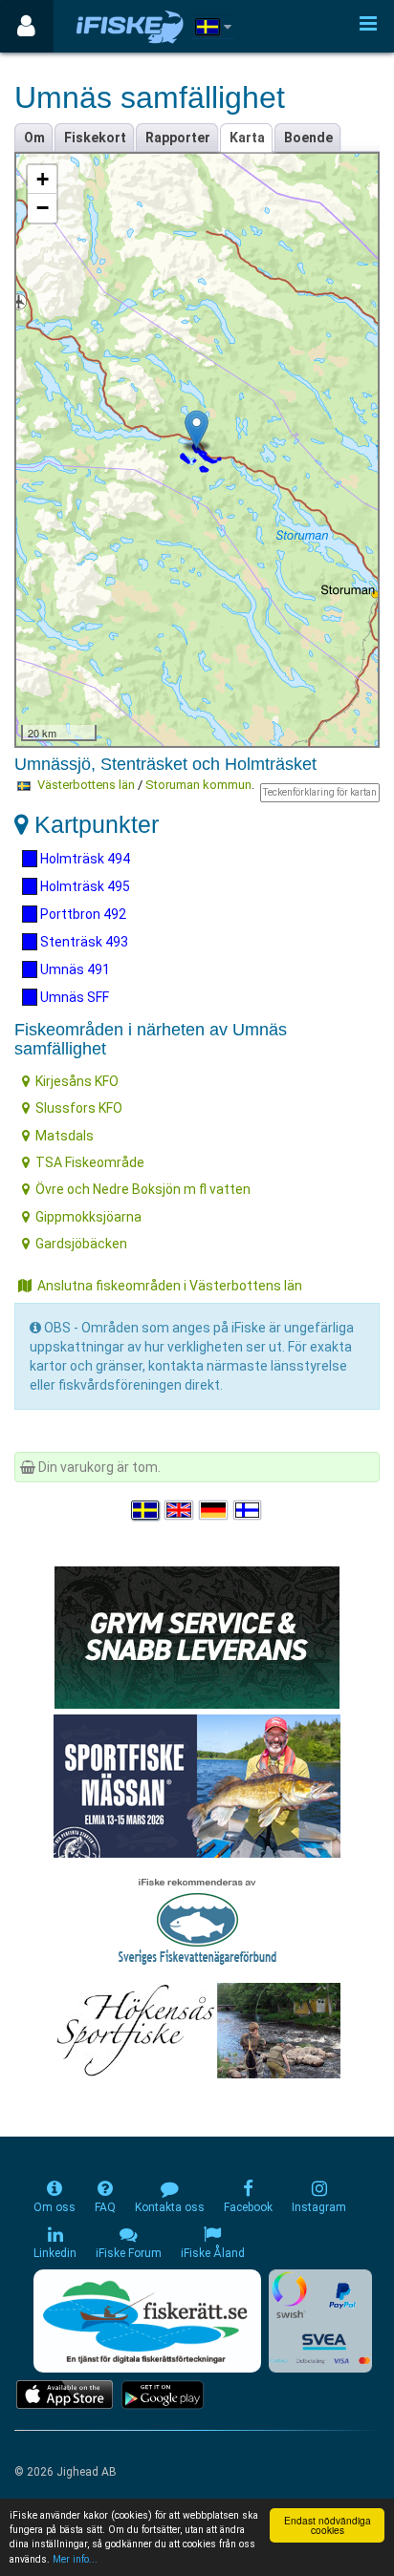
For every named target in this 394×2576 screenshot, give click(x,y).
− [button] (43, 208)
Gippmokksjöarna (88, 1217)
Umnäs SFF (73, 997)
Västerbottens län (86, 785)
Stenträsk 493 (83, 942)
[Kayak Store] (197, 1636)
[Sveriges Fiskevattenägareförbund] (197, 1919)
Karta (247, 138)
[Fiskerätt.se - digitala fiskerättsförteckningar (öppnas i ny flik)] (147, 2321)
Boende (308, 138)
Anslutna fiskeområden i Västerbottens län (170, 1286)
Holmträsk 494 (84, 859)
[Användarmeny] (26, 26)
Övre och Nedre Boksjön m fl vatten (143, 1189)
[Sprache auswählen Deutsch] (214, 1510)
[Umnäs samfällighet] (197, 429)
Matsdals (65, 1136)
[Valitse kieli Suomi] (249, 1510)
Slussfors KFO (79, 1108)
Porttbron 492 (82, 914)
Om (34, 138)
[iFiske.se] (130, 26)
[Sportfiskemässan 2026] (197, 1785)
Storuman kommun (198, 785)
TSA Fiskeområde (90, 1162)
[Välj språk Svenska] (146, 1510)
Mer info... (75, 2559)
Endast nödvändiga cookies (328, 2525)
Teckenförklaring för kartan (320, 792)
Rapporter (178, 138)
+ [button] (43, 179)
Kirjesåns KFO (77, 1081)
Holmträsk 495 (84, 886)
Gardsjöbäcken (81, 1244)
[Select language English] (180, 1510)
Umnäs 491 (74, 969)
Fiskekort (95, 138)
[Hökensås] (197, 2030)
